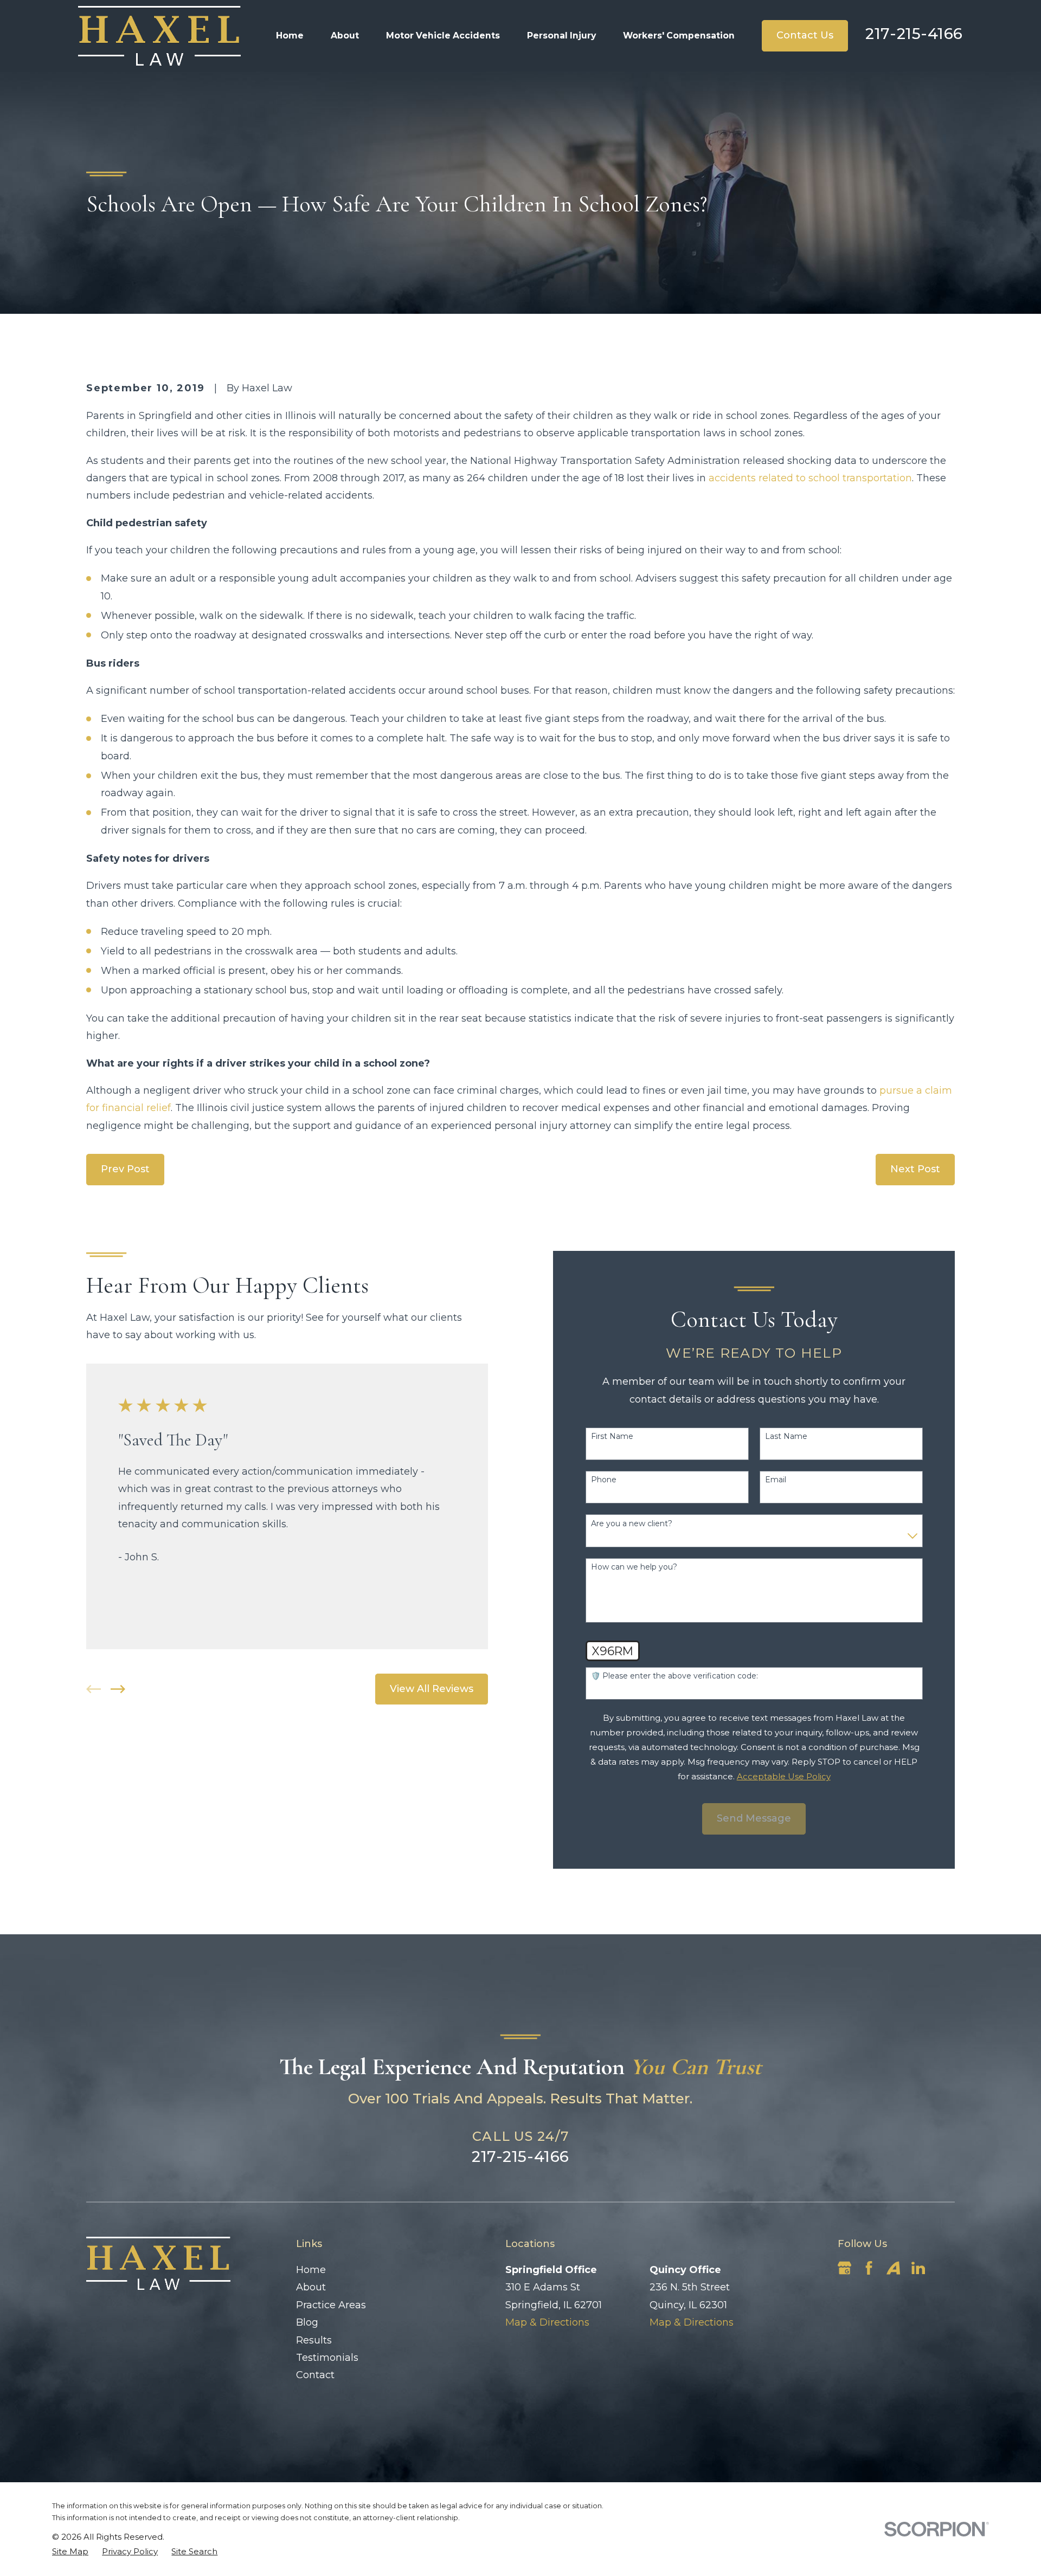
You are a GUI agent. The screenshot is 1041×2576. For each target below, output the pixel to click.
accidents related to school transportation (810, 478)
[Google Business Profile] (844, 2268)
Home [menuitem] (290, 35)
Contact (315, 2375)
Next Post (915, 1169)
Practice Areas (331, 2305)
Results (314, 2340)
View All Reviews (432, 1689)
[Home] (159, 36)
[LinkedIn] (918, 2268)
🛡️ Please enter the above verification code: (674, 1676)
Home (311, 2270)
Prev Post (125, 1169)
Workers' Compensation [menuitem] (679, 35)
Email (776, 1480)
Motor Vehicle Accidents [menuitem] (443, 35)
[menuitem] (70, 2551)
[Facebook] (869, 2268)
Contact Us (805, 35)
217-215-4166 (914, 34)
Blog (307, 2322)
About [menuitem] (345, 35)
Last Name (786, 1437)
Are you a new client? (632, 1524)
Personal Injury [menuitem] (561, 35)
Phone (604, 1480)
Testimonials (327, 2358)
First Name (612, 1437)
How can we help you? (634, 1567)
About (311, 2287)
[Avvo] (893, 2268)
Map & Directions (547, 2322)
